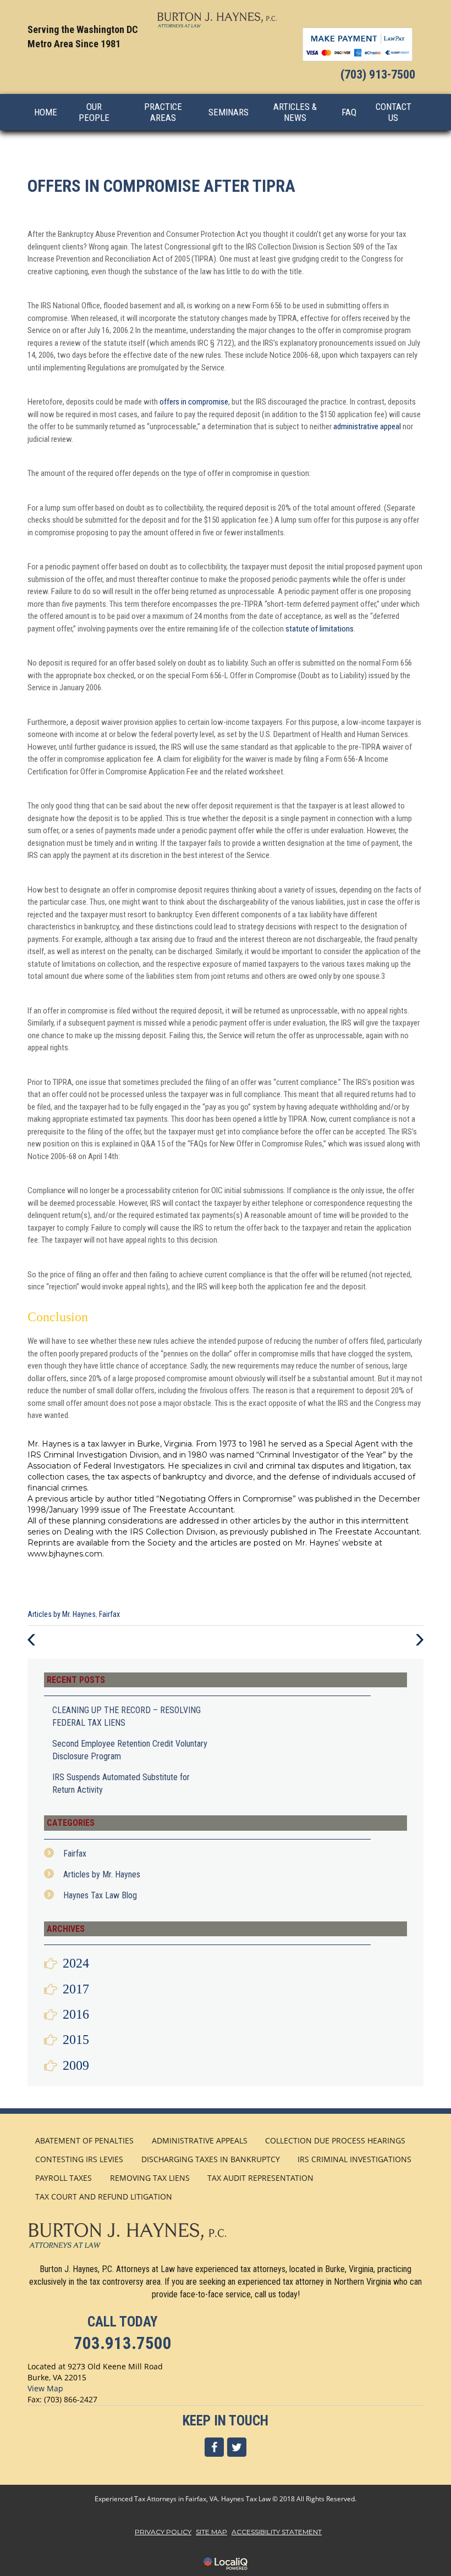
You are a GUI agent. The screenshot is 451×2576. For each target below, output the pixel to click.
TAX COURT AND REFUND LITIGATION (104, 2196)
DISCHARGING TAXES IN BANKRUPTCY (211, 2159)
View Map (45, 2388)
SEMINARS (229, 112)
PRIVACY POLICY (163, 2532)
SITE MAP (211, 2532)
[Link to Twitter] (237, 2447)
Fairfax (109, 1614)
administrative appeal (367, 426)
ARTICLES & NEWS (295, 112)
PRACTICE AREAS (163, 112)
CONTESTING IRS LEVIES (79, 2159)
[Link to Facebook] (214, 2447)
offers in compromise (194, 402)
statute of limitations (320, 629)
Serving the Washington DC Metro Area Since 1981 (83, 37)
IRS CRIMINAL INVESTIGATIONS (354, 2159)
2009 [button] (76, 2065)
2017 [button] (76, 1989)
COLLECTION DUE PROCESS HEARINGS (335, 2140)
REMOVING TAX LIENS (150, 2178)
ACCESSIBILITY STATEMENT (277, 2532)
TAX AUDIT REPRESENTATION (260, 2178)
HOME (46, 112)
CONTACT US (394, 112)
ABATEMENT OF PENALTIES (84, 2140)
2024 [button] (76, 1963)
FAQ (349, 112)
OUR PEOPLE (94, 112)
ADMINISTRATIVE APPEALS (200, 2140)
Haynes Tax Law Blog (100, 1895)
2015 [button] (76, 2040)
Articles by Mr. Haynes (62, 1614)
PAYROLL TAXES (64, 2178)
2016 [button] (76, 2014)
